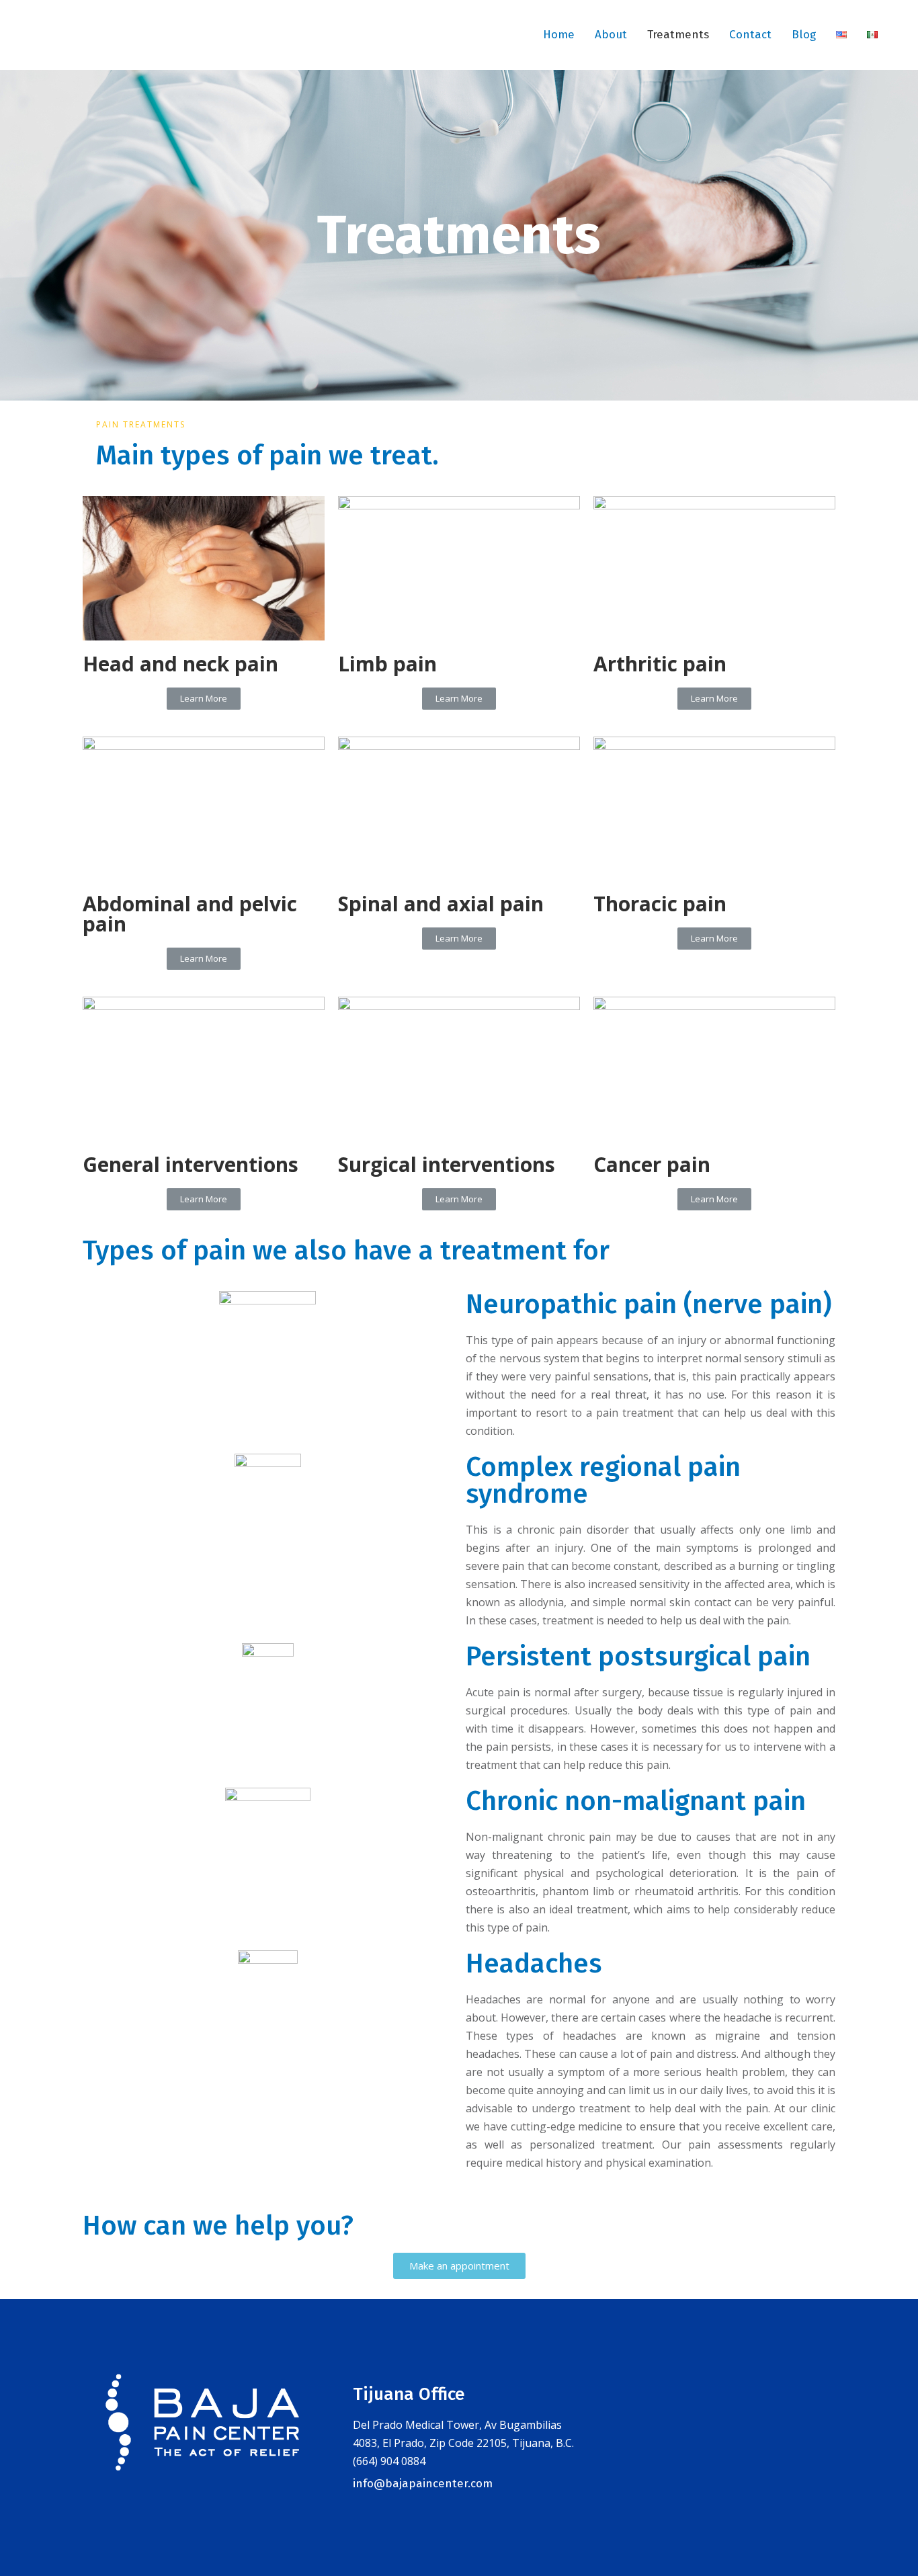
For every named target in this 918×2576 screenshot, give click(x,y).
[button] (204, 699)
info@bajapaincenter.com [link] (423, 2484)
